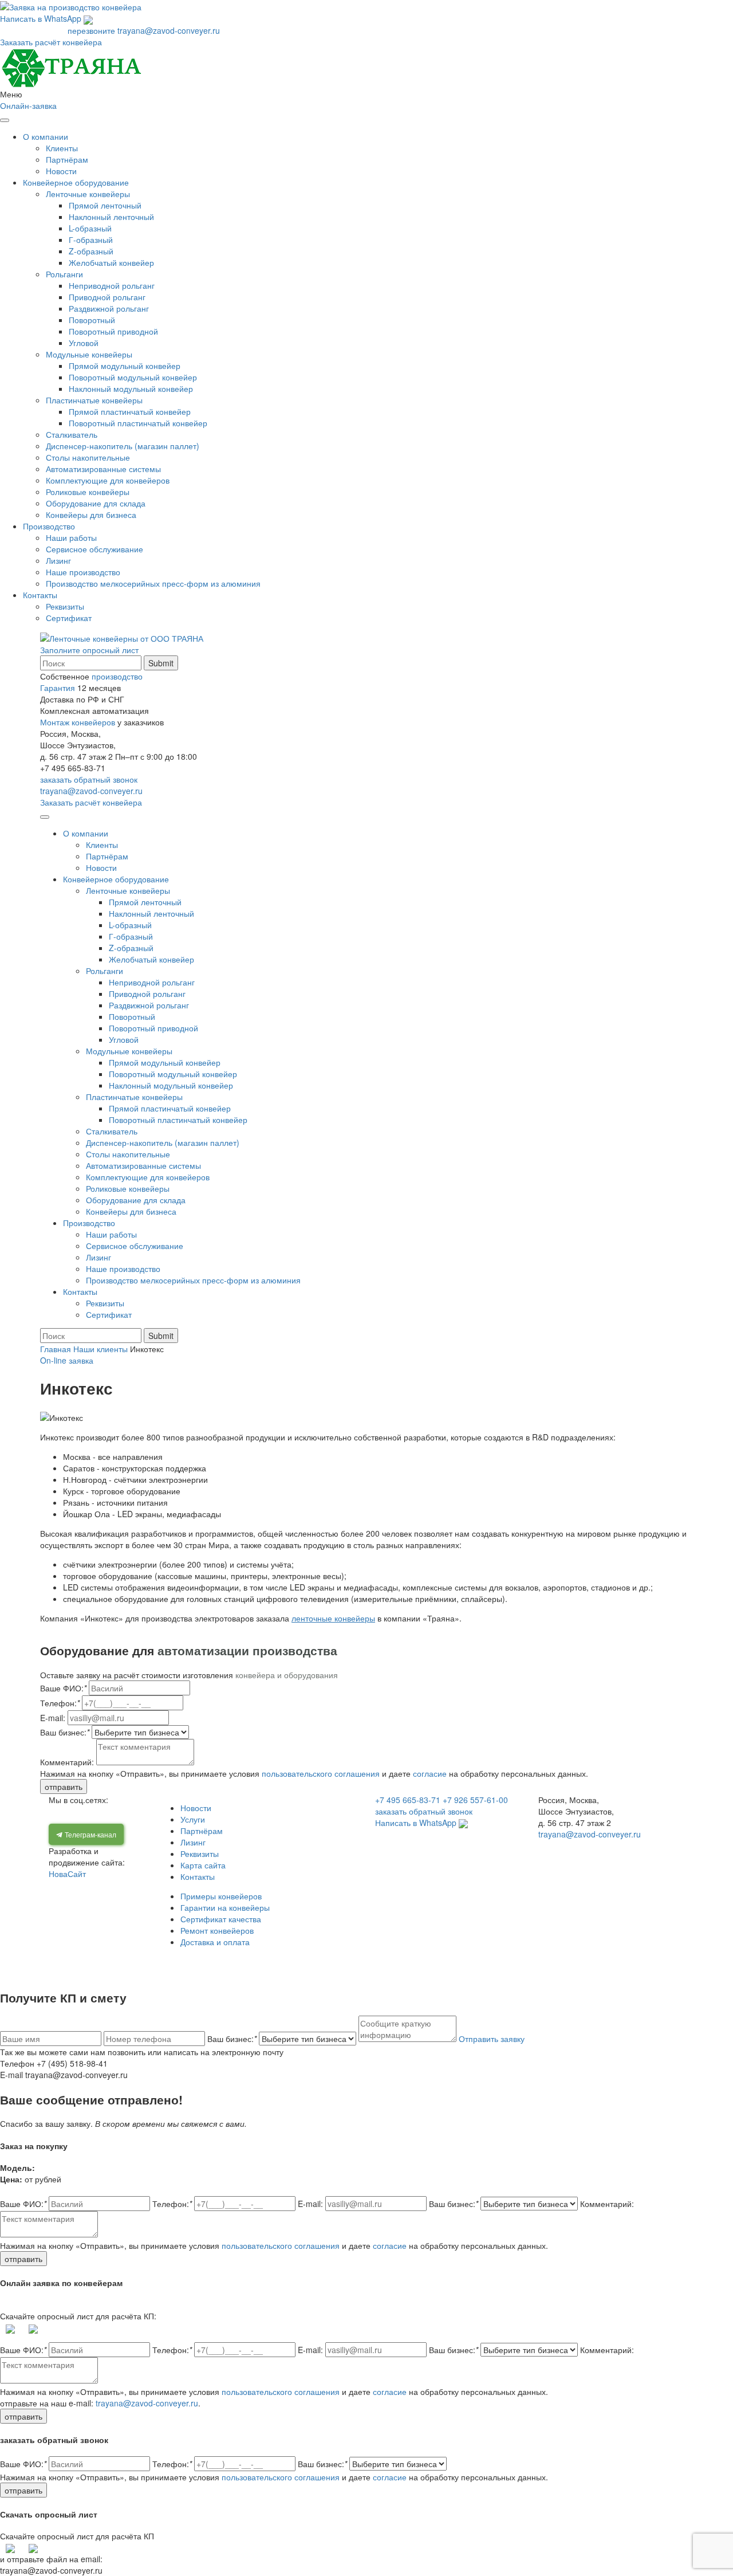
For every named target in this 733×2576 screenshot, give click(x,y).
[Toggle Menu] (5, 120)
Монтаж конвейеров (78, 722)
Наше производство (83, 572)
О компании (46, 136)
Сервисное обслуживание (94, 549)
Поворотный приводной (113, 331)
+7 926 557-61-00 (475, 1800)
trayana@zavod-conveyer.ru (169, 30)
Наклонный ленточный (111, 217)
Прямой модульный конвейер (125, 366)
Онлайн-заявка (28, 105)
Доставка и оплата (215, 1942)
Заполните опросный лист (89, 650)
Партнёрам (67, 159)
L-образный (90, 228)
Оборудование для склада (96, 503)
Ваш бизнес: (232, 2039)
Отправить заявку (492, 2039)
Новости (61, 171)
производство (117, 676)
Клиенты (62, 148)
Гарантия (58, 688)
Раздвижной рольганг (109, 308)
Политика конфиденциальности (391, 1961)
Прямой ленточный (105, 205)
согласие (430, 1773)
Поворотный (92, 320)
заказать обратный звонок (89, 779)
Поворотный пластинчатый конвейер (138, 423)
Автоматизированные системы (103, 469)
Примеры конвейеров (221, 1896)
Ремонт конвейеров (217, 1930)
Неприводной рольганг (112, 285)
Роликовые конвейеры (88, 492)
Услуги (193, 1819)
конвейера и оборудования (287, 1675)
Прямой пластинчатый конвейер (130, 411)
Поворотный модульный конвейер (133, 377)
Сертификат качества (221, 1919)
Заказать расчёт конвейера (51, 42)
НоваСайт (67, 1874)
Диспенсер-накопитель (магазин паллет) (123, 446)
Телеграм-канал (90, 1834)
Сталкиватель (72, 434)
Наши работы (71, 537)
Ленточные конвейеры (88, 194)
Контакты (40, 595)
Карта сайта (203, 1865)
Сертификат (69, 618)
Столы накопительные (88, 457)
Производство (49, 526)
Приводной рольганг (107, 297)
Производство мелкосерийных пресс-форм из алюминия (153, 583)
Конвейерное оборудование (76, 182)
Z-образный (91, 251)
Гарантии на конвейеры (225, 1907)
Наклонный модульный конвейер (131, 388)
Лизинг (58, 560)
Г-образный (91, 239)
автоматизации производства (246, 1650)
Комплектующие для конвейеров (108, 480)
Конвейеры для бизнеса (91, 515)
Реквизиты (65, 606)
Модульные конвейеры (89, 354)
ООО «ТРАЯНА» (88, 1961)
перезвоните (91, 30)
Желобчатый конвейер (111, 262)
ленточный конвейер (523, 1961)
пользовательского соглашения (321, 1773)
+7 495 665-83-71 (33, 30)
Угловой (84, 343)
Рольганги (64, 274)
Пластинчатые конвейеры (94, 400)
